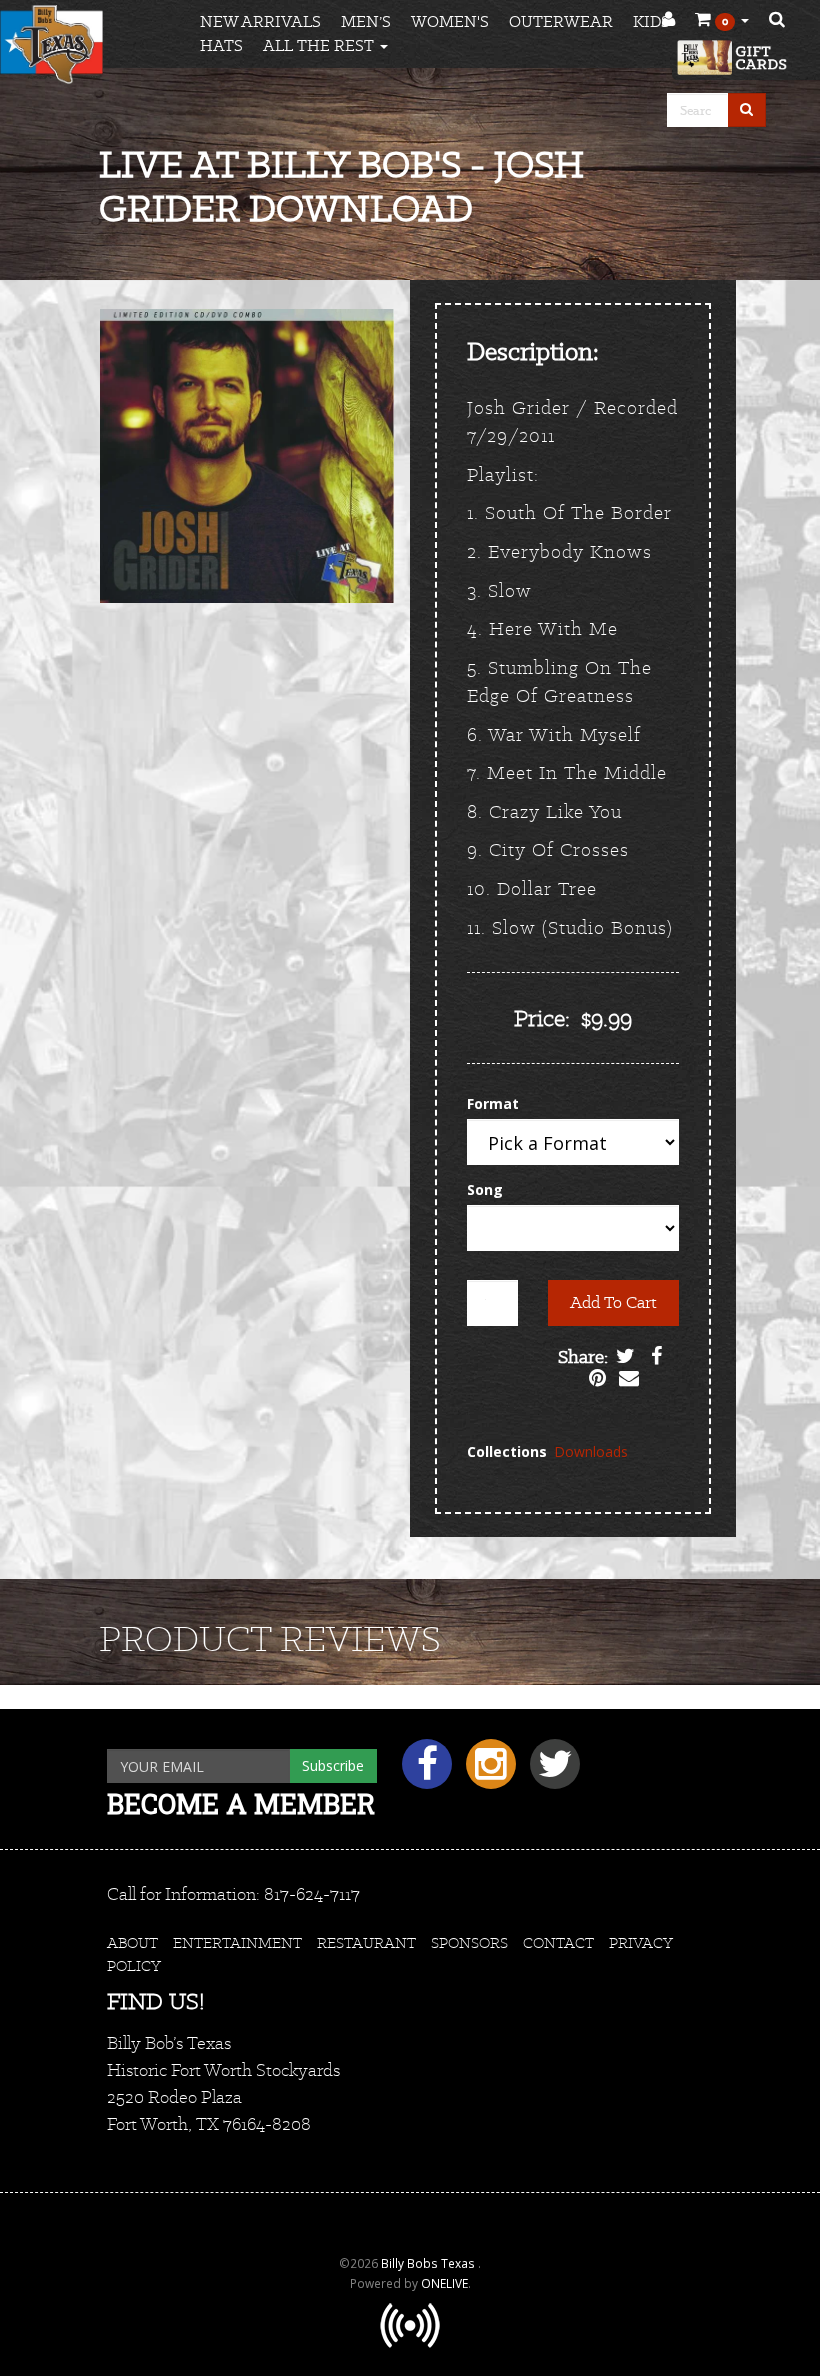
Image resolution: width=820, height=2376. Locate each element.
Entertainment (237, 1942)
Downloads (591, 1451)
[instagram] (488, 1771)
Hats (221, 45)
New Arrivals (260, 21)
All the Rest (320, 45)
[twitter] (550, 1771)
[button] (722, 20)
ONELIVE (444, 2283)
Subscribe (333, 1765)
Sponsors (469, 1942)
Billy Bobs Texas (429, 2263)
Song (485, 1189)
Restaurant (366, 1942)
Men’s (366, 21)
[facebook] (424, 1771)
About (132, 1942)
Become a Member (241, 1803)
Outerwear (561, 21)
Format (493, 1103)
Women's (450, 21)
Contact (558, 1942)
